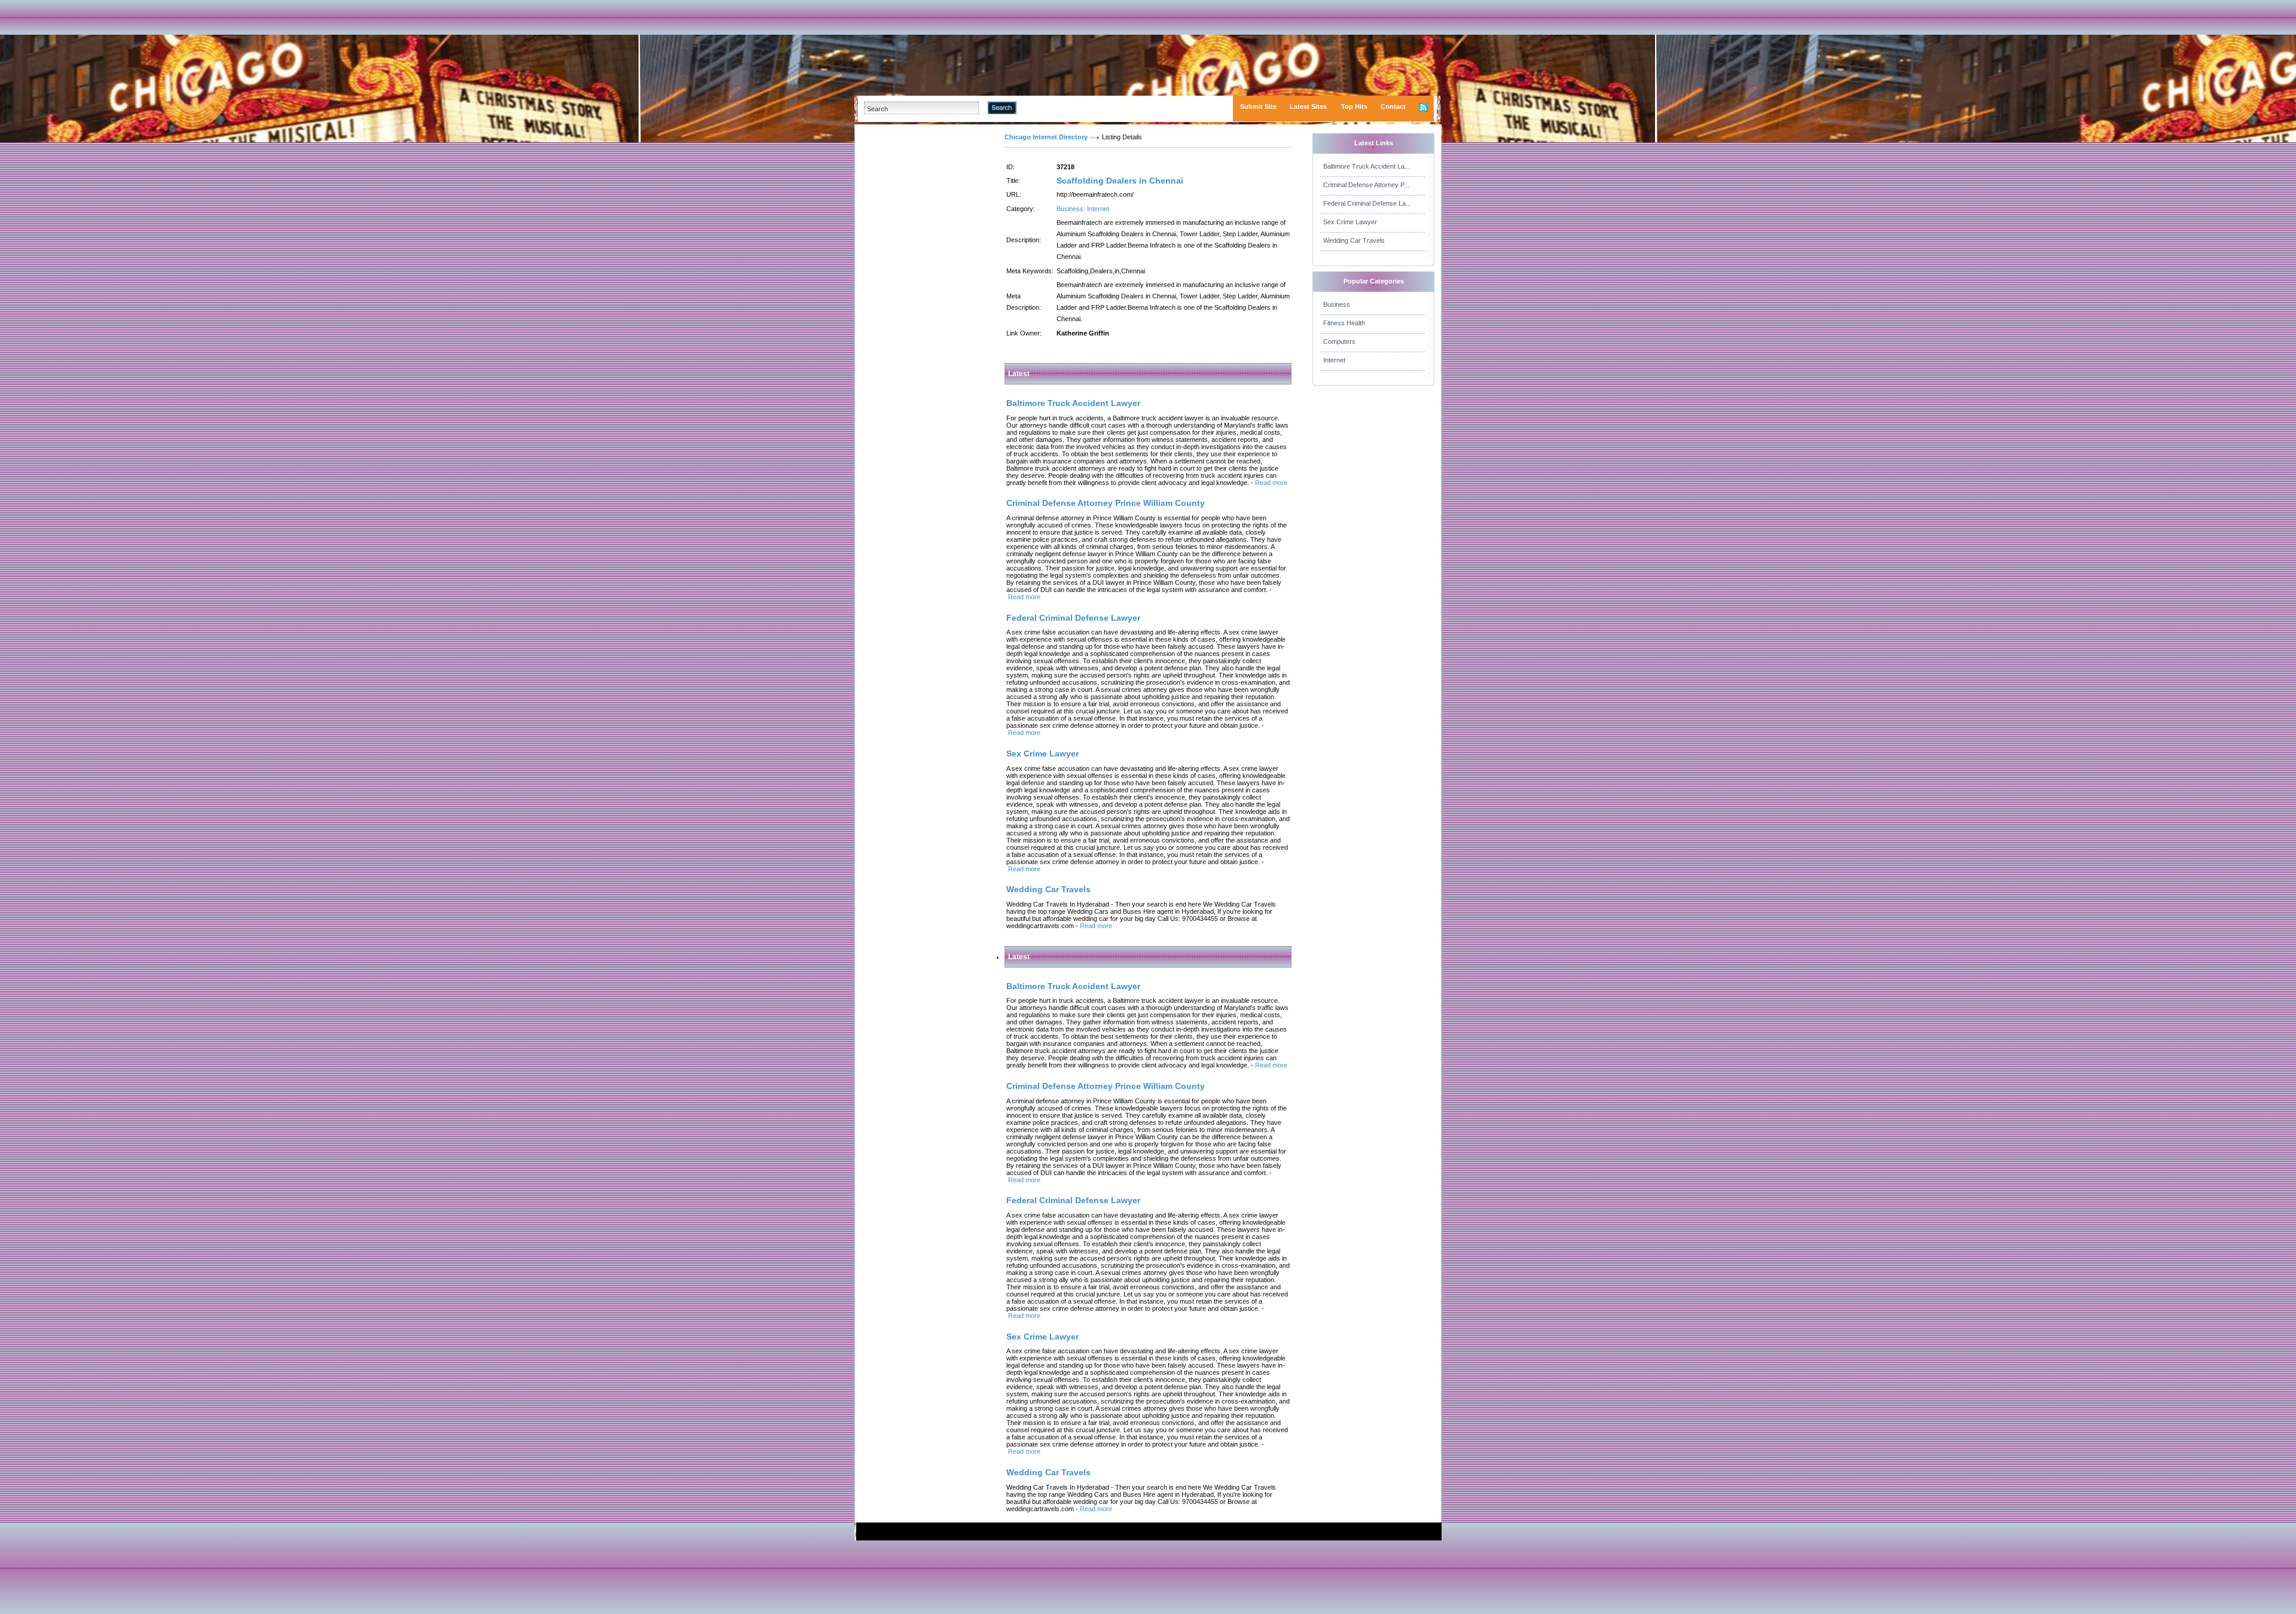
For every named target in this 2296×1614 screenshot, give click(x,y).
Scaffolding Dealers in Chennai (1120, 181)
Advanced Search (1047, 108)
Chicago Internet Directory (1046, 137)
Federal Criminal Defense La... (1367, 203)
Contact (1393, 106)
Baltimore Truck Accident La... (1367, 166)
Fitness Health (1344, 323)
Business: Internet (1083, 209)
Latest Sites (1308, 106)
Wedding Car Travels (1354, 240)
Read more (1271, 483)
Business (1337, 304)
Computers (1339, 341)
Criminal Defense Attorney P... (1366, 185)
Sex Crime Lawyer (1350, 222)
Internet (1334, 360)
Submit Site (1258, 106)
